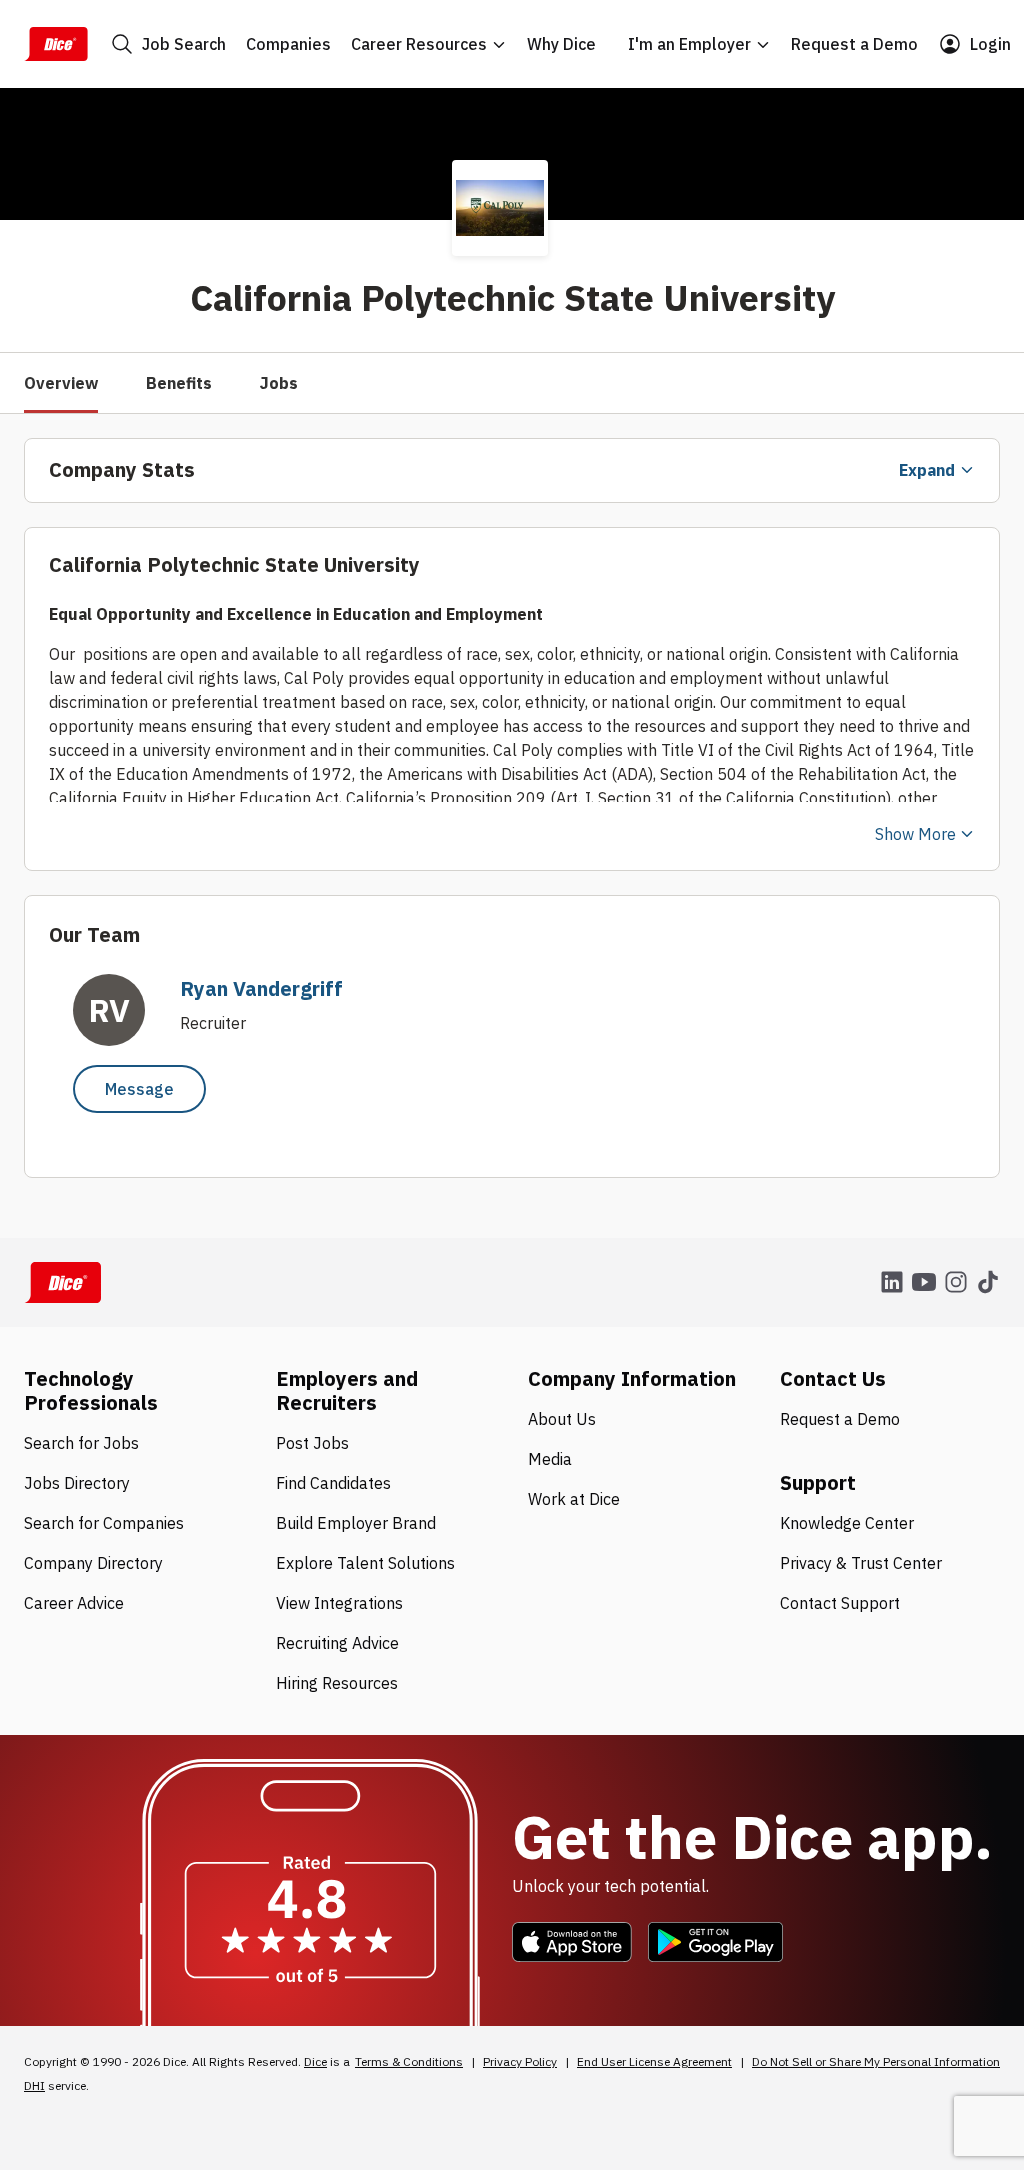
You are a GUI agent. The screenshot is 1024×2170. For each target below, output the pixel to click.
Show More (915, 834)
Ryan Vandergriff (261, 988)
